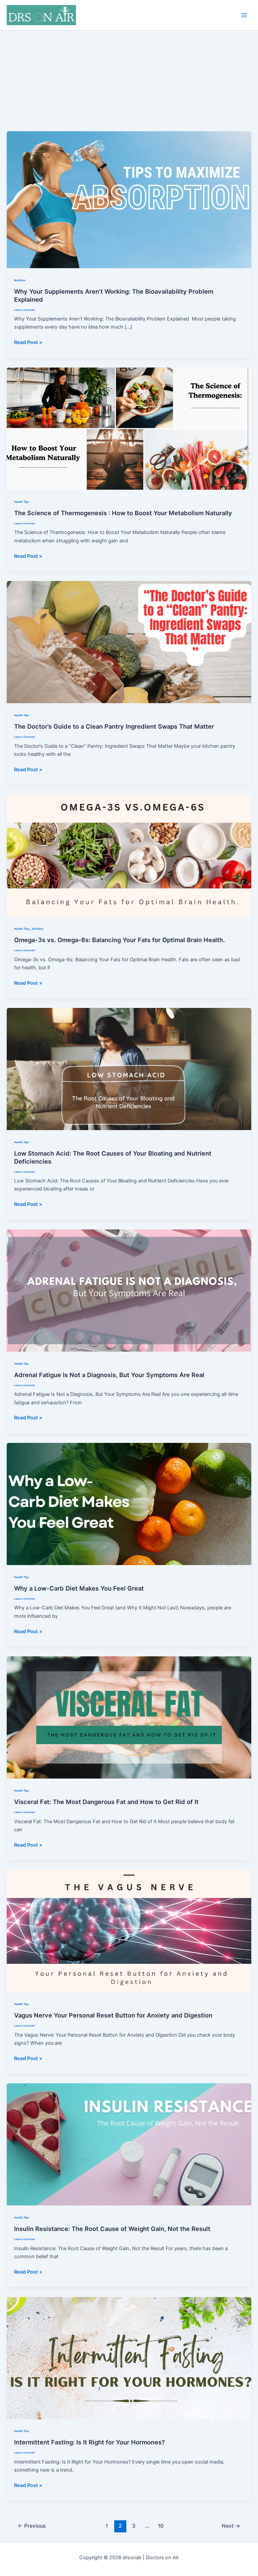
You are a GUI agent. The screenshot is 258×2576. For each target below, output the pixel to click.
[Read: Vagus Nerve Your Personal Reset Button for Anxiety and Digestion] (129, 1931)
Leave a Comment (25, 310)
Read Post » (28, 343)
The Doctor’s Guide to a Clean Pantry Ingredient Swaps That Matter (114, 726)
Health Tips (22, 502)
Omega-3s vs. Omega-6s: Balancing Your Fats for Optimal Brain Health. (119, 940)
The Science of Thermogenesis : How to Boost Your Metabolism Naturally (123, 513)
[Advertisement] (129, 81)
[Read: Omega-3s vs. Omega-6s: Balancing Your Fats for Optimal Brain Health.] (129, 855)
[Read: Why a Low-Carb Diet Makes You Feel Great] (129, 1504)
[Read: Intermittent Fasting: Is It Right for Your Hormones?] (129, 2358)
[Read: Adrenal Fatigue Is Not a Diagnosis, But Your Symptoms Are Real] (129, 1290)
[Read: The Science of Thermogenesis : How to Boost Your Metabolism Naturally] (129, 428)
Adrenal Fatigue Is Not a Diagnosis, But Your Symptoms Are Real (109, 1375)
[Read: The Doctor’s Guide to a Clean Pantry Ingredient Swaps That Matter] (129, 642)
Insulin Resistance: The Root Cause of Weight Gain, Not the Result (112, 2229)
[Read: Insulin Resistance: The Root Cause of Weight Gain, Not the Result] (129, 2144)
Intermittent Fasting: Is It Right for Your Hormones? (90, 2442)
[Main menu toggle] (244, 15)
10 (161, 2526)
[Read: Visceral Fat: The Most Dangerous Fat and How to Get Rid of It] (129, 1717)
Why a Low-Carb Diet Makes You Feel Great (79, 1588)
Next (231, 2526)
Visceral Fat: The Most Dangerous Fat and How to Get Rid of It (106, 1802)
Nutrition (20, 280)
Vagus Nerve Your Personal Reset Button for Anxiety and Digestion (113, 2015)
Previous (32, 2526)
